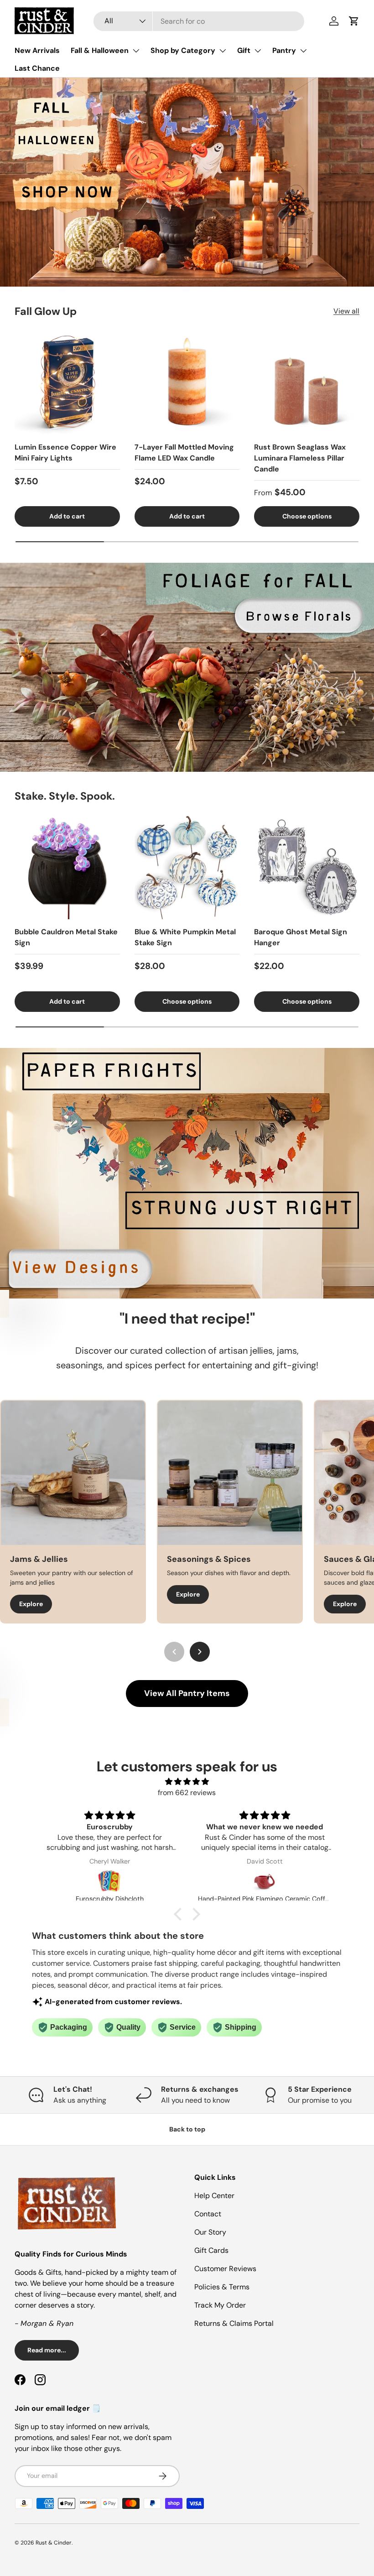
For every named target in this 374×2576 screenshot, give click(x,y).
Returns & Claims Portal (234, 2323)
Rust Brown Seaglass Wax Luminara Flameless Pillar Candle (300, 458)
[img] (187, 1782)
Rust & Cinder (54, 2543)
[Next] (200, 1652)
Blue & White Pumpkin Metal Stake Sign (185, 937)
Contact (208, 2214)
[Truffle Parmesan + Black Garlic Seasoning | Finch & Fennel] (265, 1881)
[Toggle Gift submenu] (258, 51)
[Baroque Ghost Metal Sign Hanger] (307, 867)
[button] (354, 21)
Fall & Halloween (100, 50)
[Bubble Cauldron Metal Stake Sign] (67, 867)
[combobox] (199, 21)
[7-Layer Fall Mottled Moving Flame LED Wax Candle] (187, 382)
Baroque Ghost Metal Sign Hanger (301, 937)
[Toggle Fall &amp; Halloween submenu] (136, 51)
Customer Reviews (225, 2269)
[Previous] (174, 1652)
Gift (244, 50)
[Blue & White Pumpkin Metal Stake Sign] (187, 867)
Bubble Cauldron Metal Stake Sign (66, 937)
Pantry (284, 50)
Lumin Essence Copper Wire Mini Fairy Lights (65, 453)
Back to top (187, 2129)
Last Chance (37, 68)
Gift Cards (211, 2250)
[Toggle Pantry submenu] (303, 51)
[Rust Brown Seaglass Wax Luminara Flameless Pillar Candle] (307, 382)
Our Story (210, 2232)
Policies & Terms (222, 2287)
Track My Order (220, 2305)
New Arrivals (37, 50)
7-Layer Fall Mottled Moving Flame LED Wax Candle (184, 453)
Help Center (214, 2196)
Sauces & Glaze (198, 1559)
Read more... (47, 2350)
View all (346, 311)
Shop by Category (183, 50)
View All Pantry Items (187, 1693)
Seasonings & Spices (52, 1559)
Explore (31, 1594)
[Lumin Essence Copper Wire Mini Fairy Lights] (67, 382)
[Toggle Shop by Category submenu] (223, 51)
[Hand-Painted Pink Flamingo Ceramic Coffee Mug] (109, 1881)
